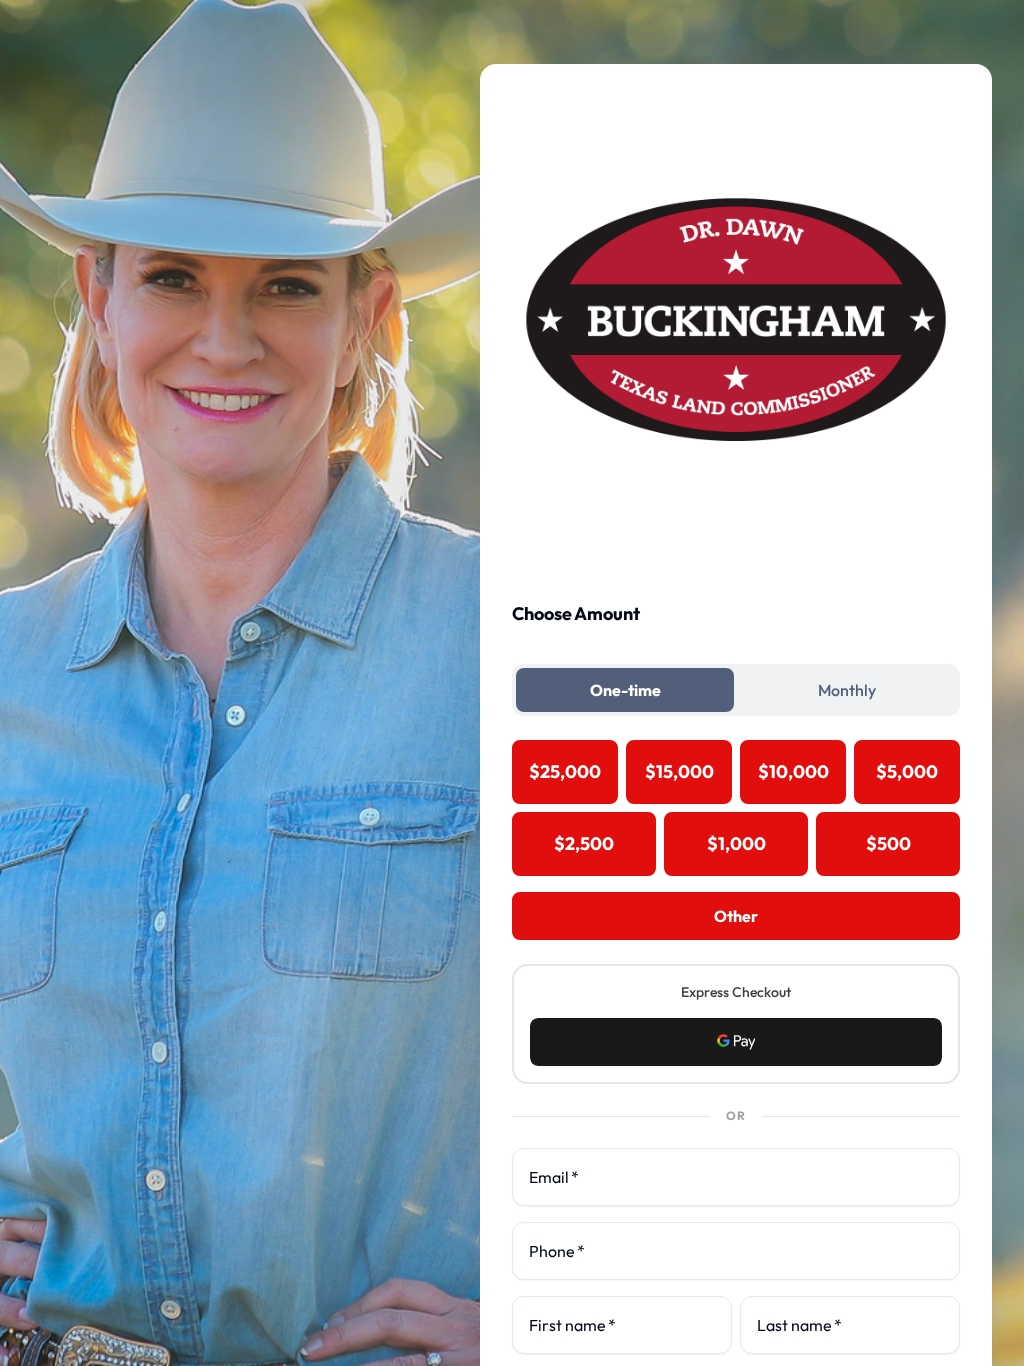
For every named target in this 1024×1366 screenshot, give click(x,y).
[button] (736, 1042)
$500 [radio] (888, 843)
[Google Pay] (736, 1042)
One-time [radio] (625, 690)
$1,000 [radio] (736, 843)
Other (736, 916)
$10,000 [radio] (793, 771)
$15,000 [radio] (679, 771)
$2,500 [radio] (584, 843)
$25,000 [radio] (565, 771)
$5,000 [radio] (907, 771)
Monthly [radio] (847, 690)
